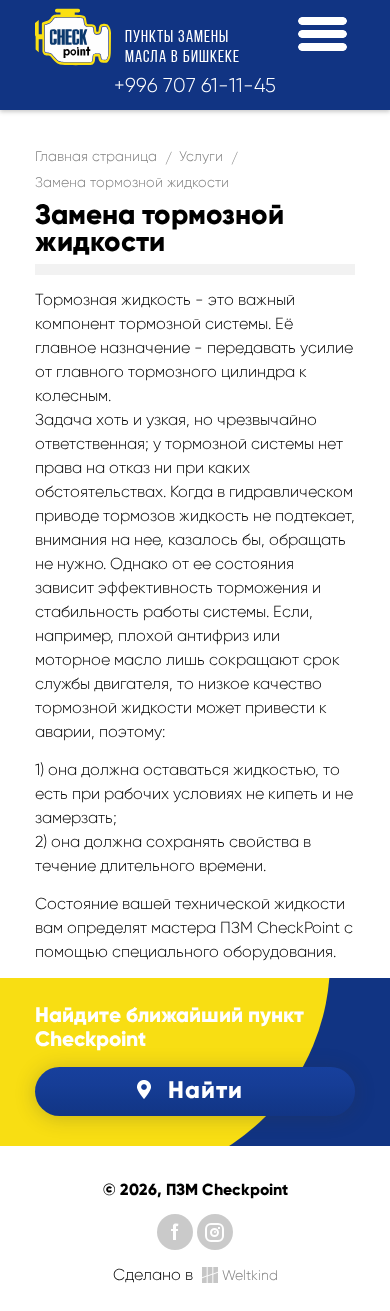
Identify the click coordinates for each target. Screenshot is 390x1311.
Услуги (201, 156)
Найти (205, 1089)
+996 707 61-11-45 (195, 85)
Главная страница (96, 156)
